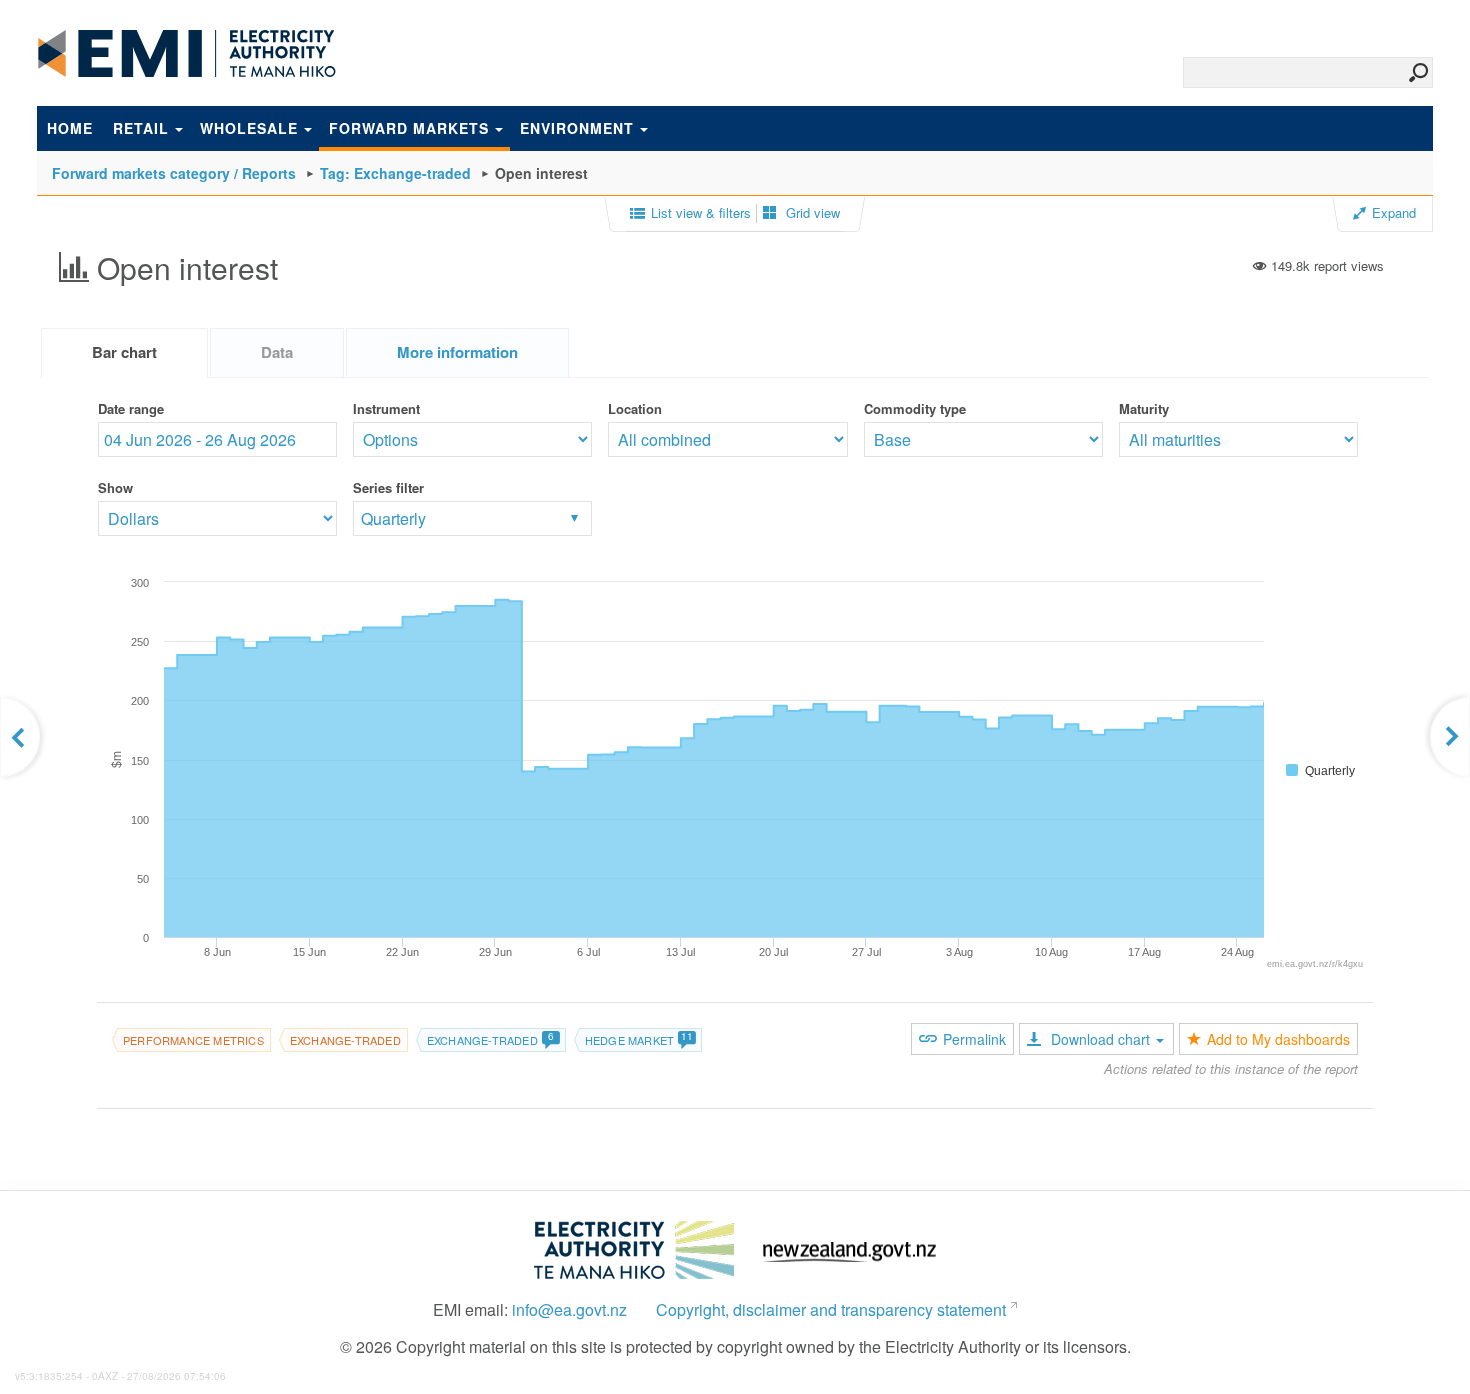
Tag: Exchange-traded (395, 173)
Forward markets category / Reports (174, 173)
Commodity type (915, 408)
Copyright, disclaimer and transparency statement (831, 1310)
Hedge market (639, 1040)
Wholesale (249, 128)
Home (70, 128)
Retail (141, 128)
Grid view (811, 213)
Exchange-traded (345, 1040)
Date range (131, 408)
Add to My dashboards (1278, 1039)
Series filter (388, 487)
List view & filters (701, 213)
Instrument (386, 408)
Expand (1394, 213)
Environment (577, 128)
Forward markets (409, 128)
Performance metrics (193, 1040)
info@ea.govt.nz (569, 1310)
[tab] (124, 353)
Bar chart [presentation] (124, 352)
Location (635, 408)
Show (115, 487)
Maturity (1144, 408)
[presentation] (457, 353)
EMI (187, 54)
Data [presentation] (277, 352)
